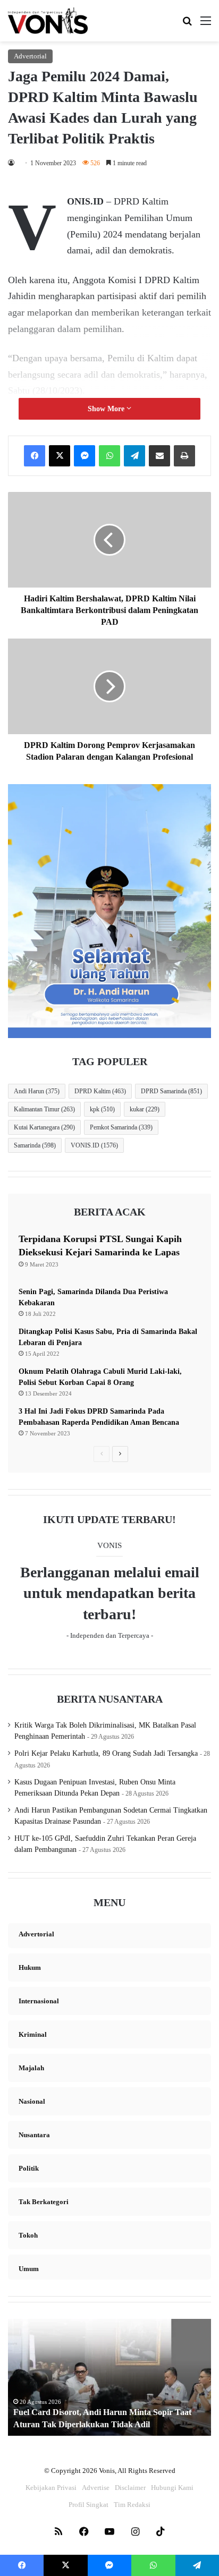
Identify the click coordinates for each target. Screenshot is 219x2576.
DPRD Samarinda (171, 1091)
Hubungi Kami (172, 2488)
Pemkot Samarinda (121, 1127)
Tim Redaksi (132, 2505)
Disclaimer (130, 2488)
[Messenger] (85, 456)
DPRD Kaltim (100, 1091)
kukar (145, 1109)
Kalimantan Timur (44, 1109)
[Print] (184, 456)
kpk (102, 1109)
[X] (60, 456)
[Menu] (206, 25)
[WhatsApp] (109, 456)
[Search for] (187, 25)
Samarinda (35, 1145)
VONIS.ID (94, 1145)
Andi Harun (37, 1091)
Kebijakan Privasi (51, 2488)
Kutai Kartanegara (44, 1127)
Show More (107, 409)
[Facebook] (35, 456)
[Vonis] (48, 21)
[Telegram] (134, 456)
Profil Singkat (89, 2505)
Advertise (96, 2488)
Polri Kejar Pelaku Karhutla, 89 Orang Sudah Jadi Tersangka (106, 1753)
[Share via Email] (159, 456)
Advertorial (30, 56)
